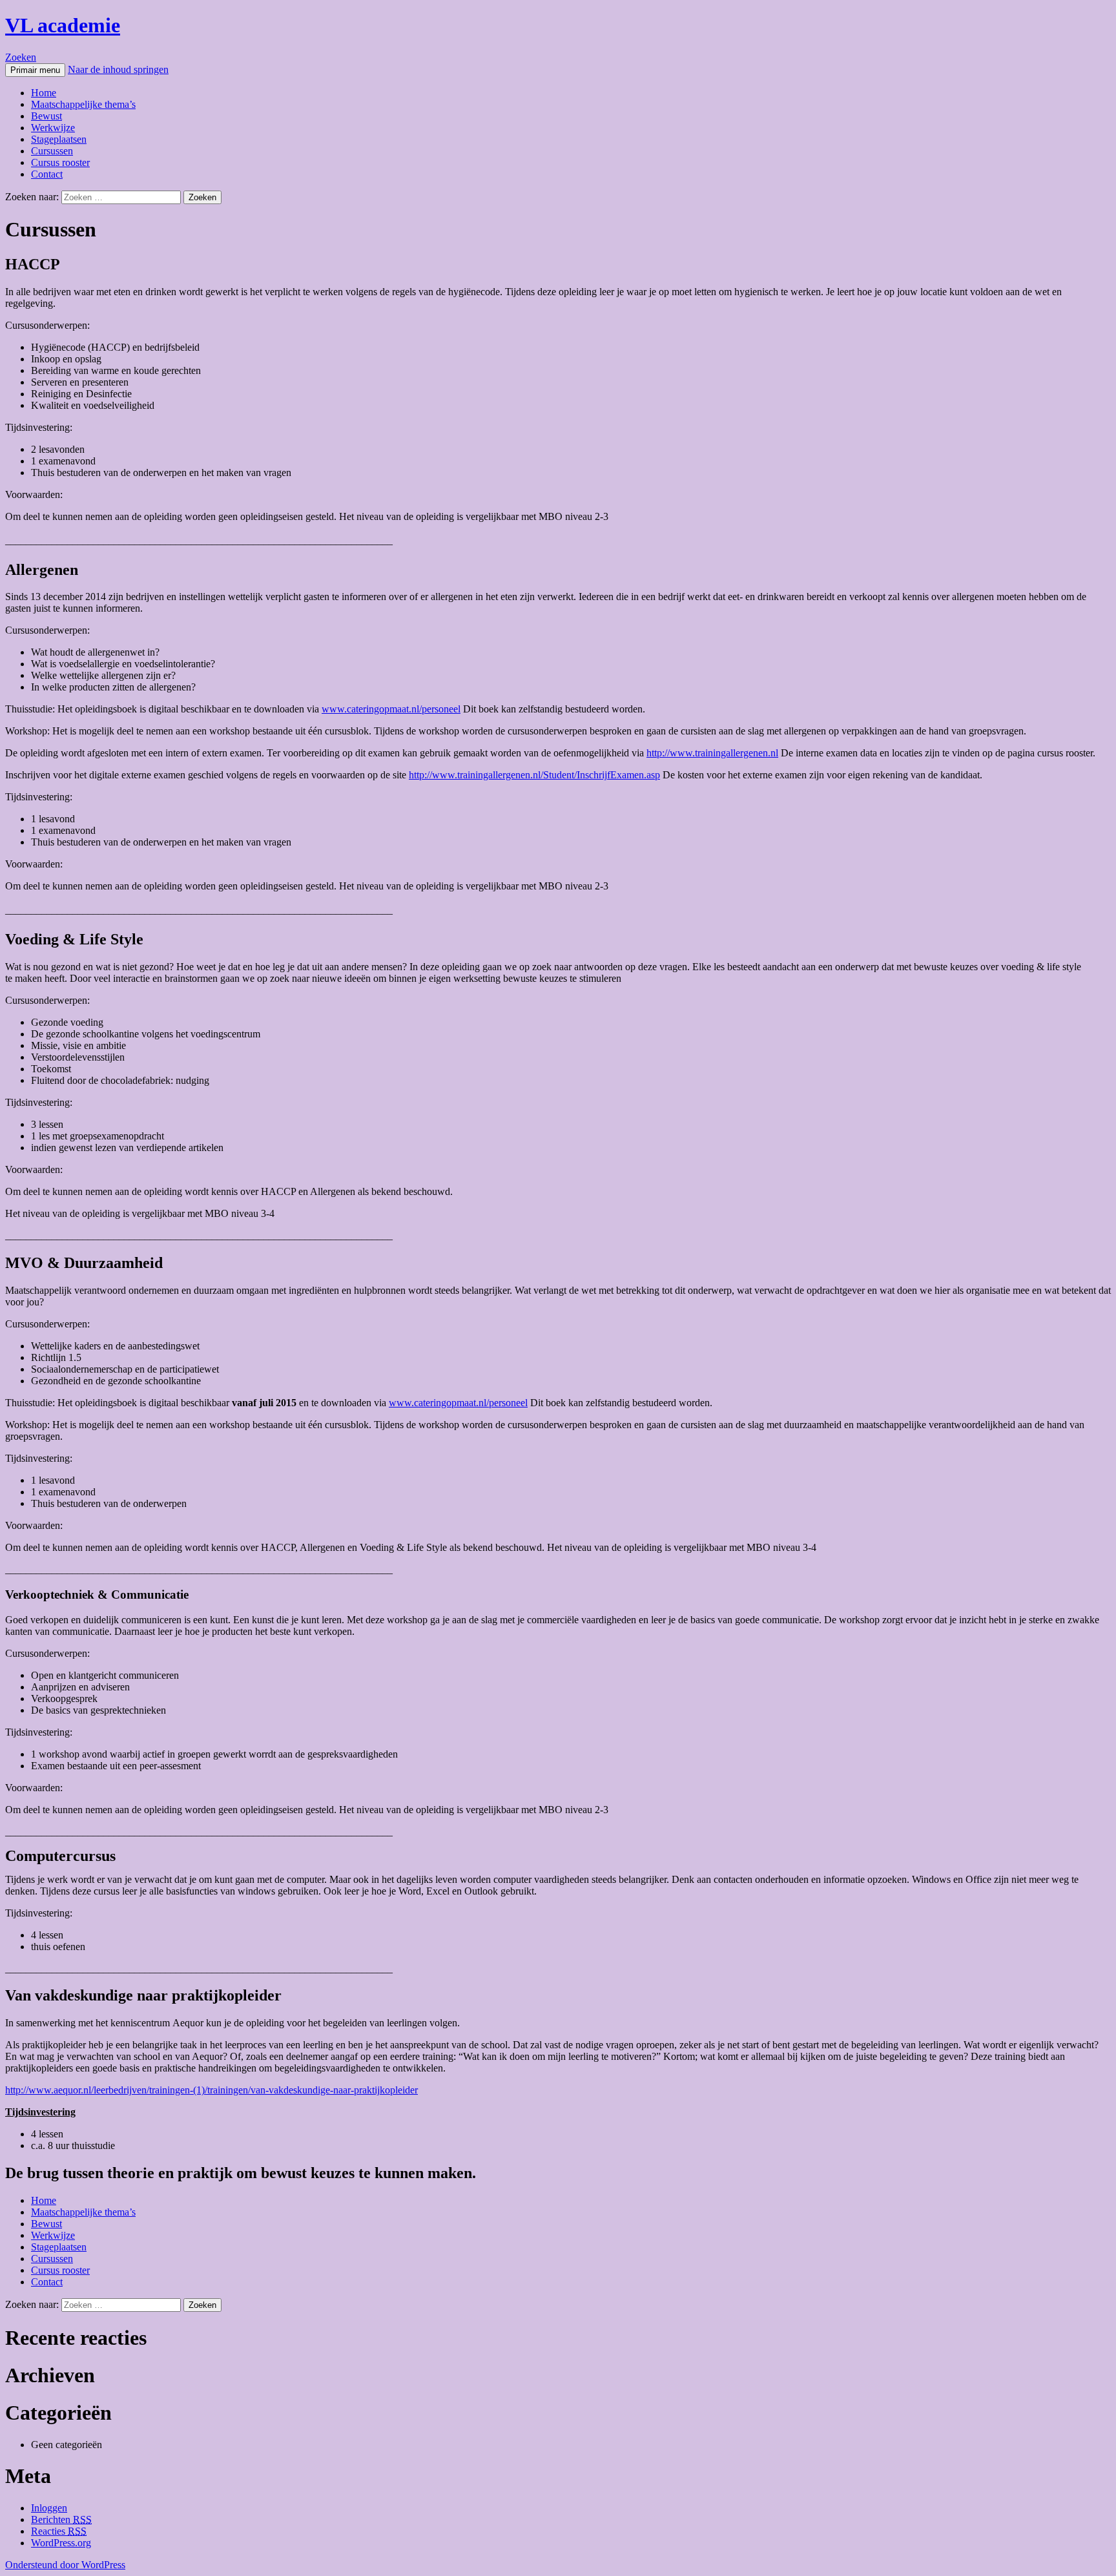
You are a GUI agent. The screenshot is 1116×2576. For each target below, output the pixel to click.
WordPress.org (61, 2543)
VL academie (63, 25)
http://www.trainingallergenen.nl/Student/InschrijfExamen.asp (534, 775)
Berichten (61, 2519)
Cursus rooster (60, 162)
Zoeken (21, 57)
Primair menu (35, 70)
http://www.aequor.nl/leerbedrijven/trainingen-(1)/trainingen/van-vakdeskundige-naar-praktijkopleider (212, 2090)
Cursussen (52, 151)
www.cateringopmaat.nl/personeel (391, 709)
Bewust (46, 116)
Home (44, 93)
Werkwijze (53, 128)
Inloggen (49, 2508)
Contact (47, 174)
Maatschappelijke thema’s (83, 104)
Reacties (59, 2531)
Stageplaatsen (59, 139)
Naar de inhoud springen (118, 69)
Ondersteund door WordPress (65, 2565)
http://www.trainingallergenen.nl (712, 753)
